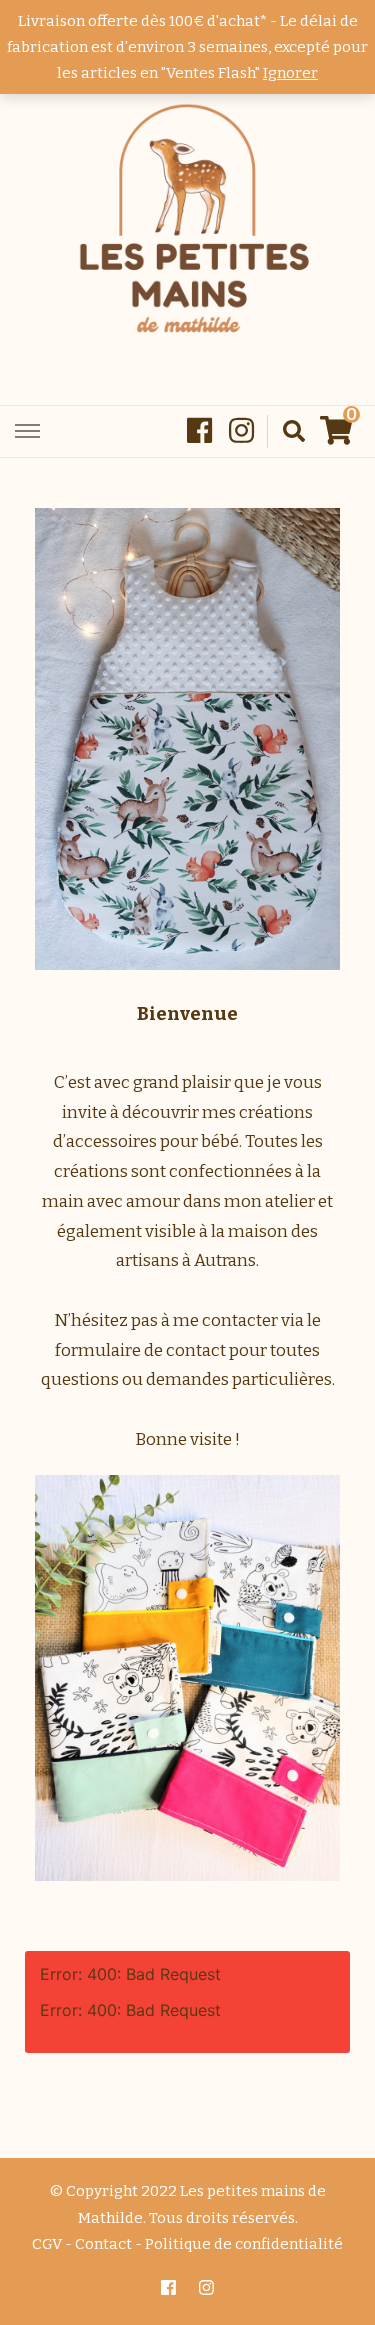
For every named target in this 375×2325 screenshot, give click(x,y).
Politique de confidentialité (244, 2244)
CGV (47, 2244)
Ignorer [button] (290, 73)
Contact (103, 2244)
